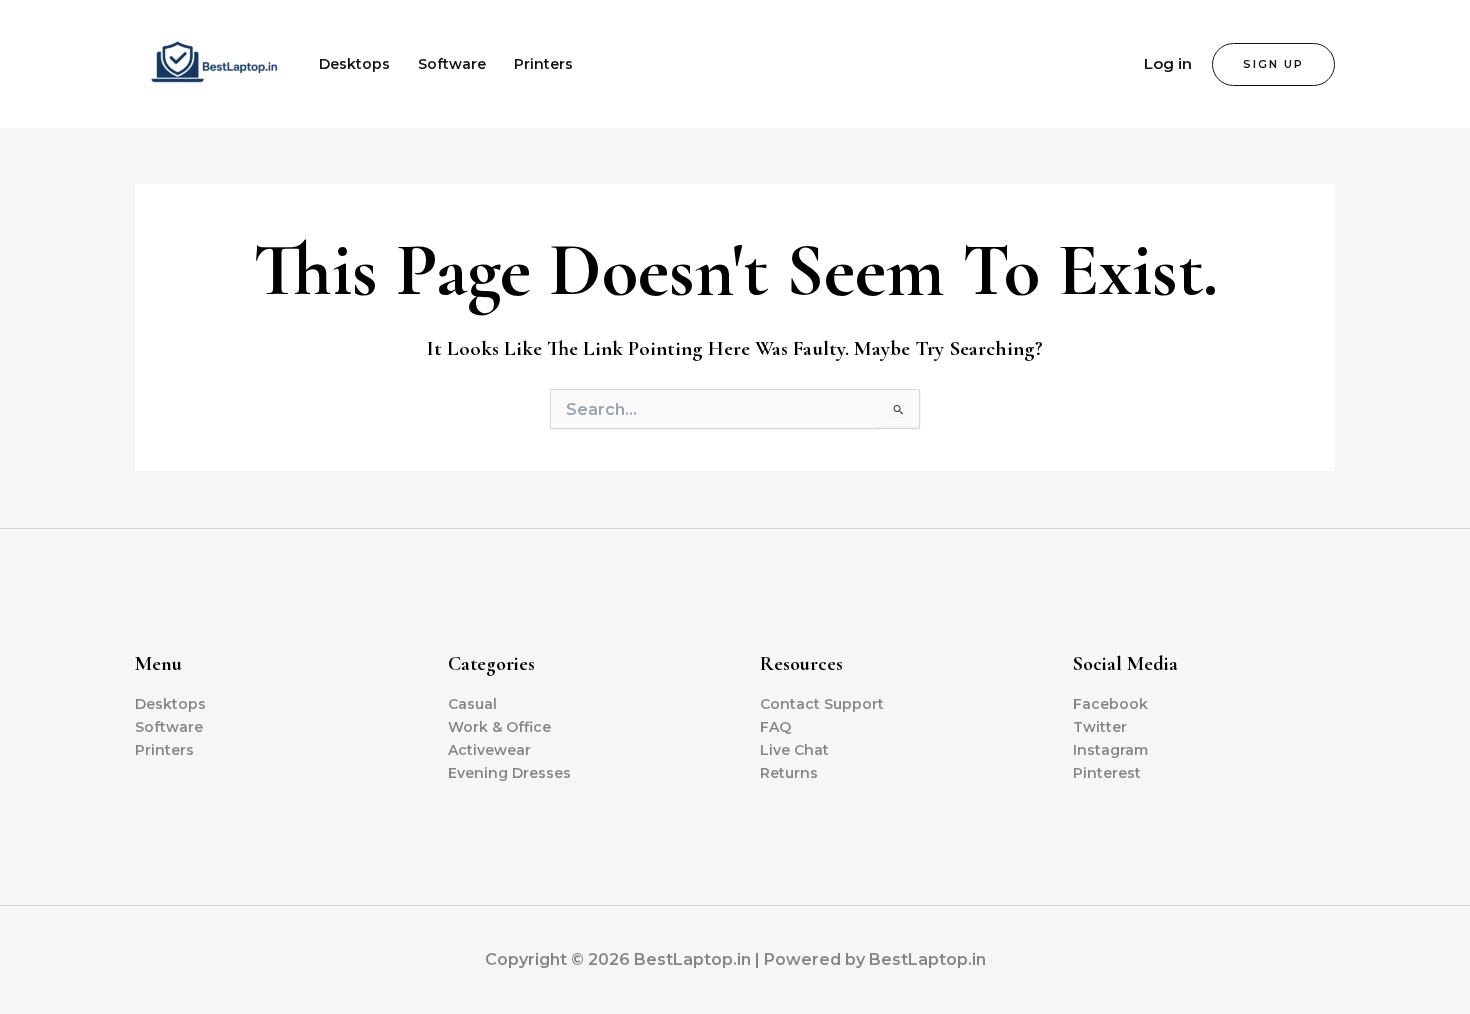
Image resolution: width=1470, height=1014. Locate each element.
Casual (472, 704)
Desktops (354, 64)
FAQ (775, 727)
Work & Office (499, 727)
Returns (789, 773)
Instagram (1110, 750)
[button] (1273, 64)
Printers (543, 64)
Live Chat (794, 750)
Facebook (1110, 704)
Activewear (489, 750)
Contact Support (822, 704)
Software (452, 64)
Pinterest (1107, 773)
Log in (1168, 63)
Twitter (1100, 727)
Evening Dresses (509, 773)
